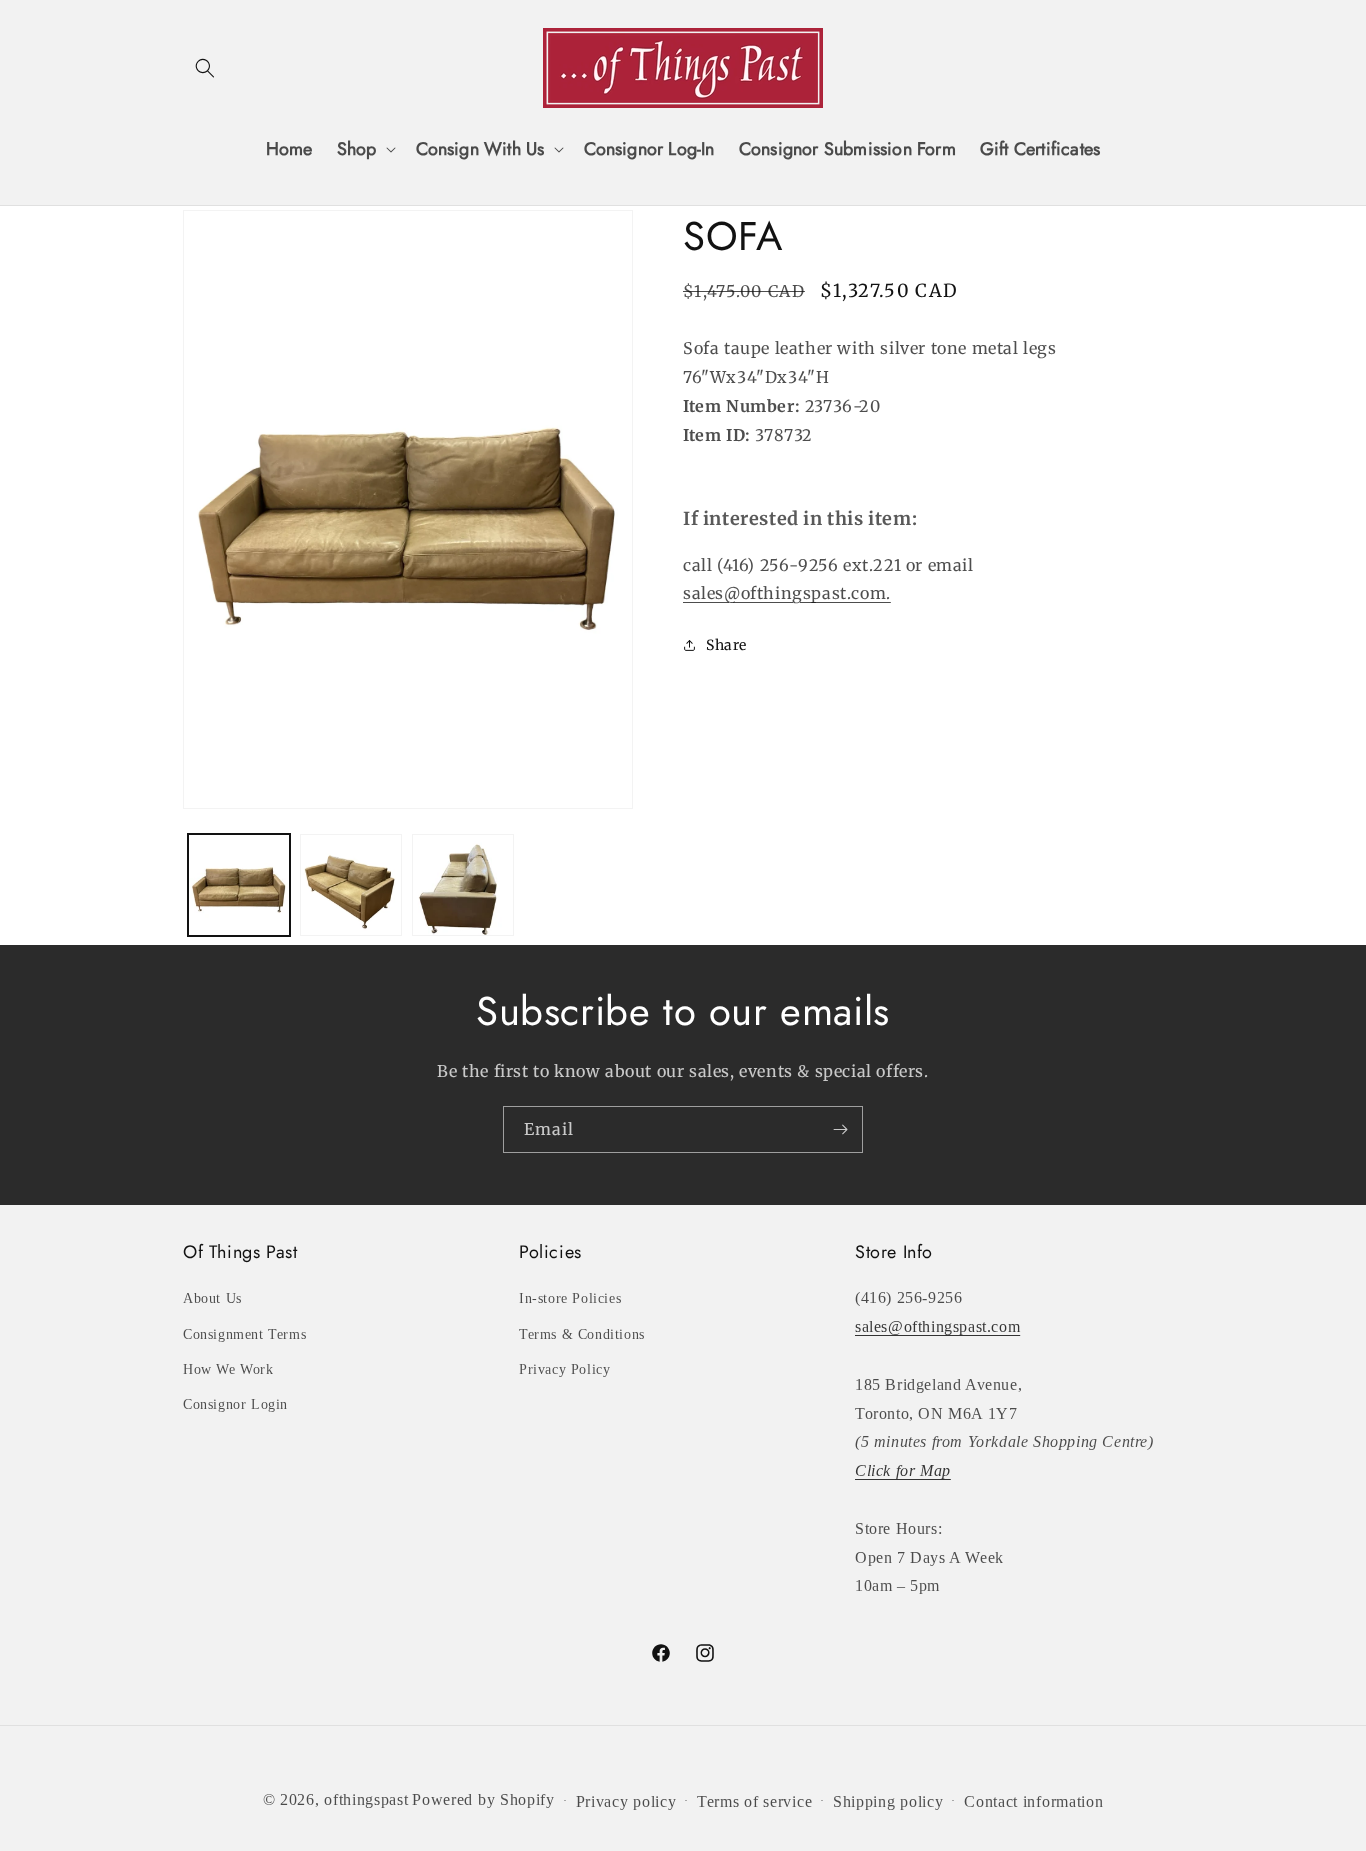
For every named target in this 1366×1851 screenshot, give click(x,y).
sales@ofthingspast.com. (787, 593)
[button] (205, 68)
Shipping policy (888, 1801)
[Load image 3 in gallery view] (463, 885)
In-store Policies (570, 1298)
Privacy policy (626, 1801)
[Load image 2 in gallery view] (351, 885)
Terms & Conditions (582, 1334)
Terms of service (754, 1801)
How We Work (228, 1369)
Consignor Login (235, 1404)
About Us (212, 1298)
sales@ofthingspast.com (937, 1326)
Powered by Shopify (483, 1799)
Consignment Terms (244, 1334)
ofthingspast (366, 1799)
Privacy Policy (564, 1369)
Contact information (1033, 1801)
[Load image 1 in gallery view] (239, 885)
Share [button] (726, 644)
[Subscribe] (840, 1129)
